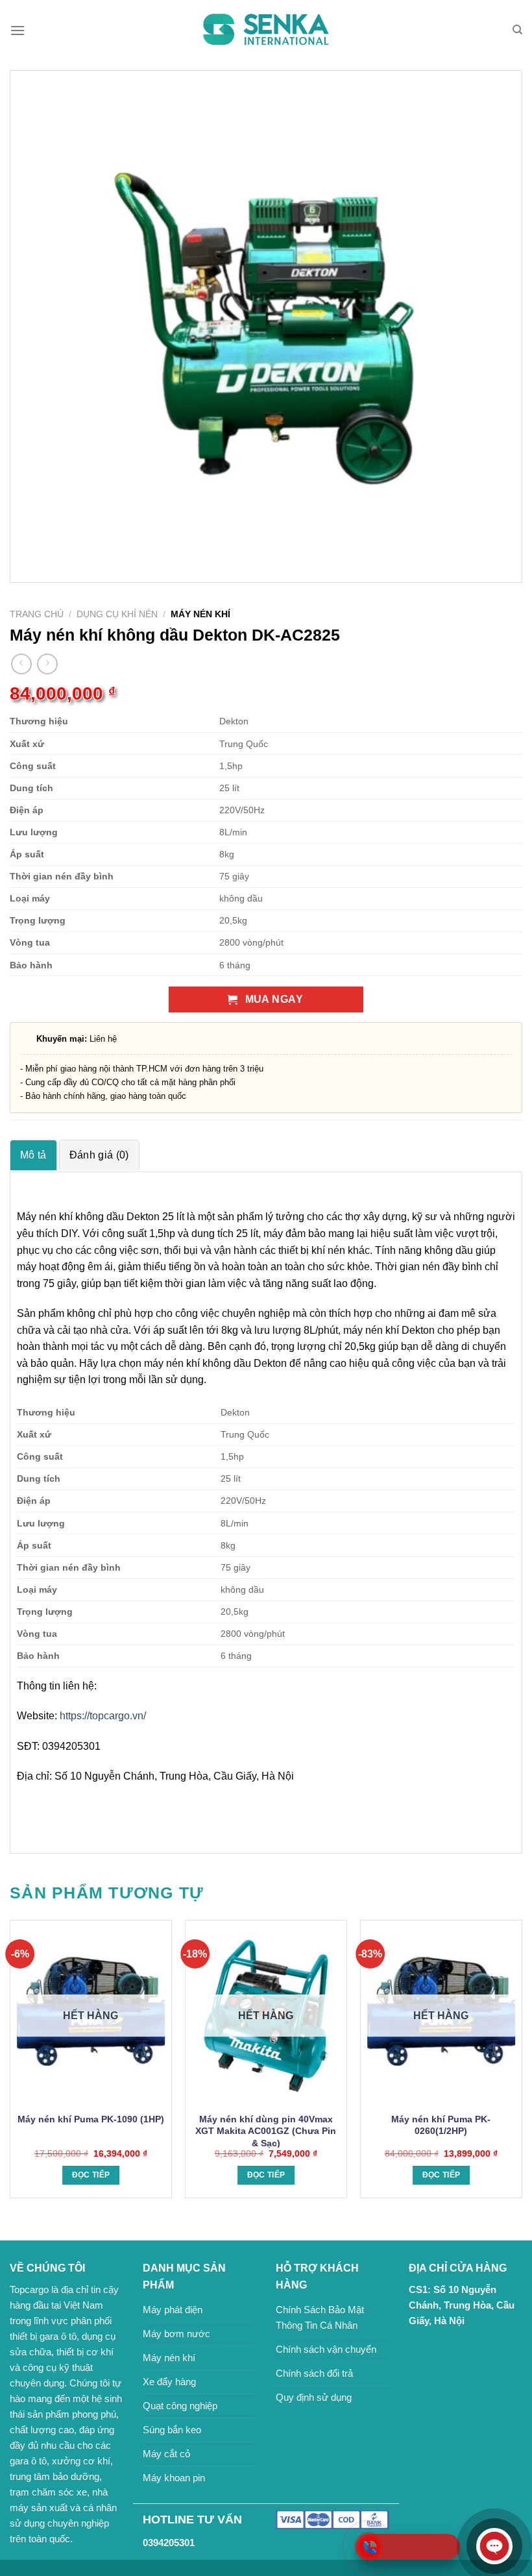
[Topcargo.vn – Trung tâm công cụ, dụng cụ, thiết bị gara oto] (266, 30)
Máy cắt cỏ (166, 2454)
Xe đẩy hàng (169, 2382)
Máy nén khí (169, 2358)
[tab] (33, 1155)
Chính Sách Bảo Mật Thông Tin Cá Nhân (320, 2317)
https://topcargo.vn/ (103, 1716)
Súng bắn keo (172, 2430)
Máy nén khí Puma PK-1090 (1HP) (91, 2119)
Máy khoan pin (174, 2478)
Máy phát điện (173, 2310)
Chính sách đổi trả (314, 2373)
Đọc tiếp (91, 2175)
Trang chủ (37, 614)
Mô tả (33, 1155)
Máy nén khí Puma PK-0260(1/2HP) (441, 2125)
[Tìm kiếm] (517, 30)
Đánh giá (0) (99, 1155)
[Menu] (18, 30)
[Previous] (10, 2064)
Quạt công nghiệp (180, 2406)
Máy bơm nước (176, 2334)
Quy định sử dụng (314, 2397)
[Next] (522, 2064)
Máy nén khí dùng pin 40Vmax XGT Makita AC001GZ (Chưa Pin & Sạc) (266, 2131)
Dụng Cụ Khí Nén (117, 614)
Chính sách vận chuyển (326, 2349)
